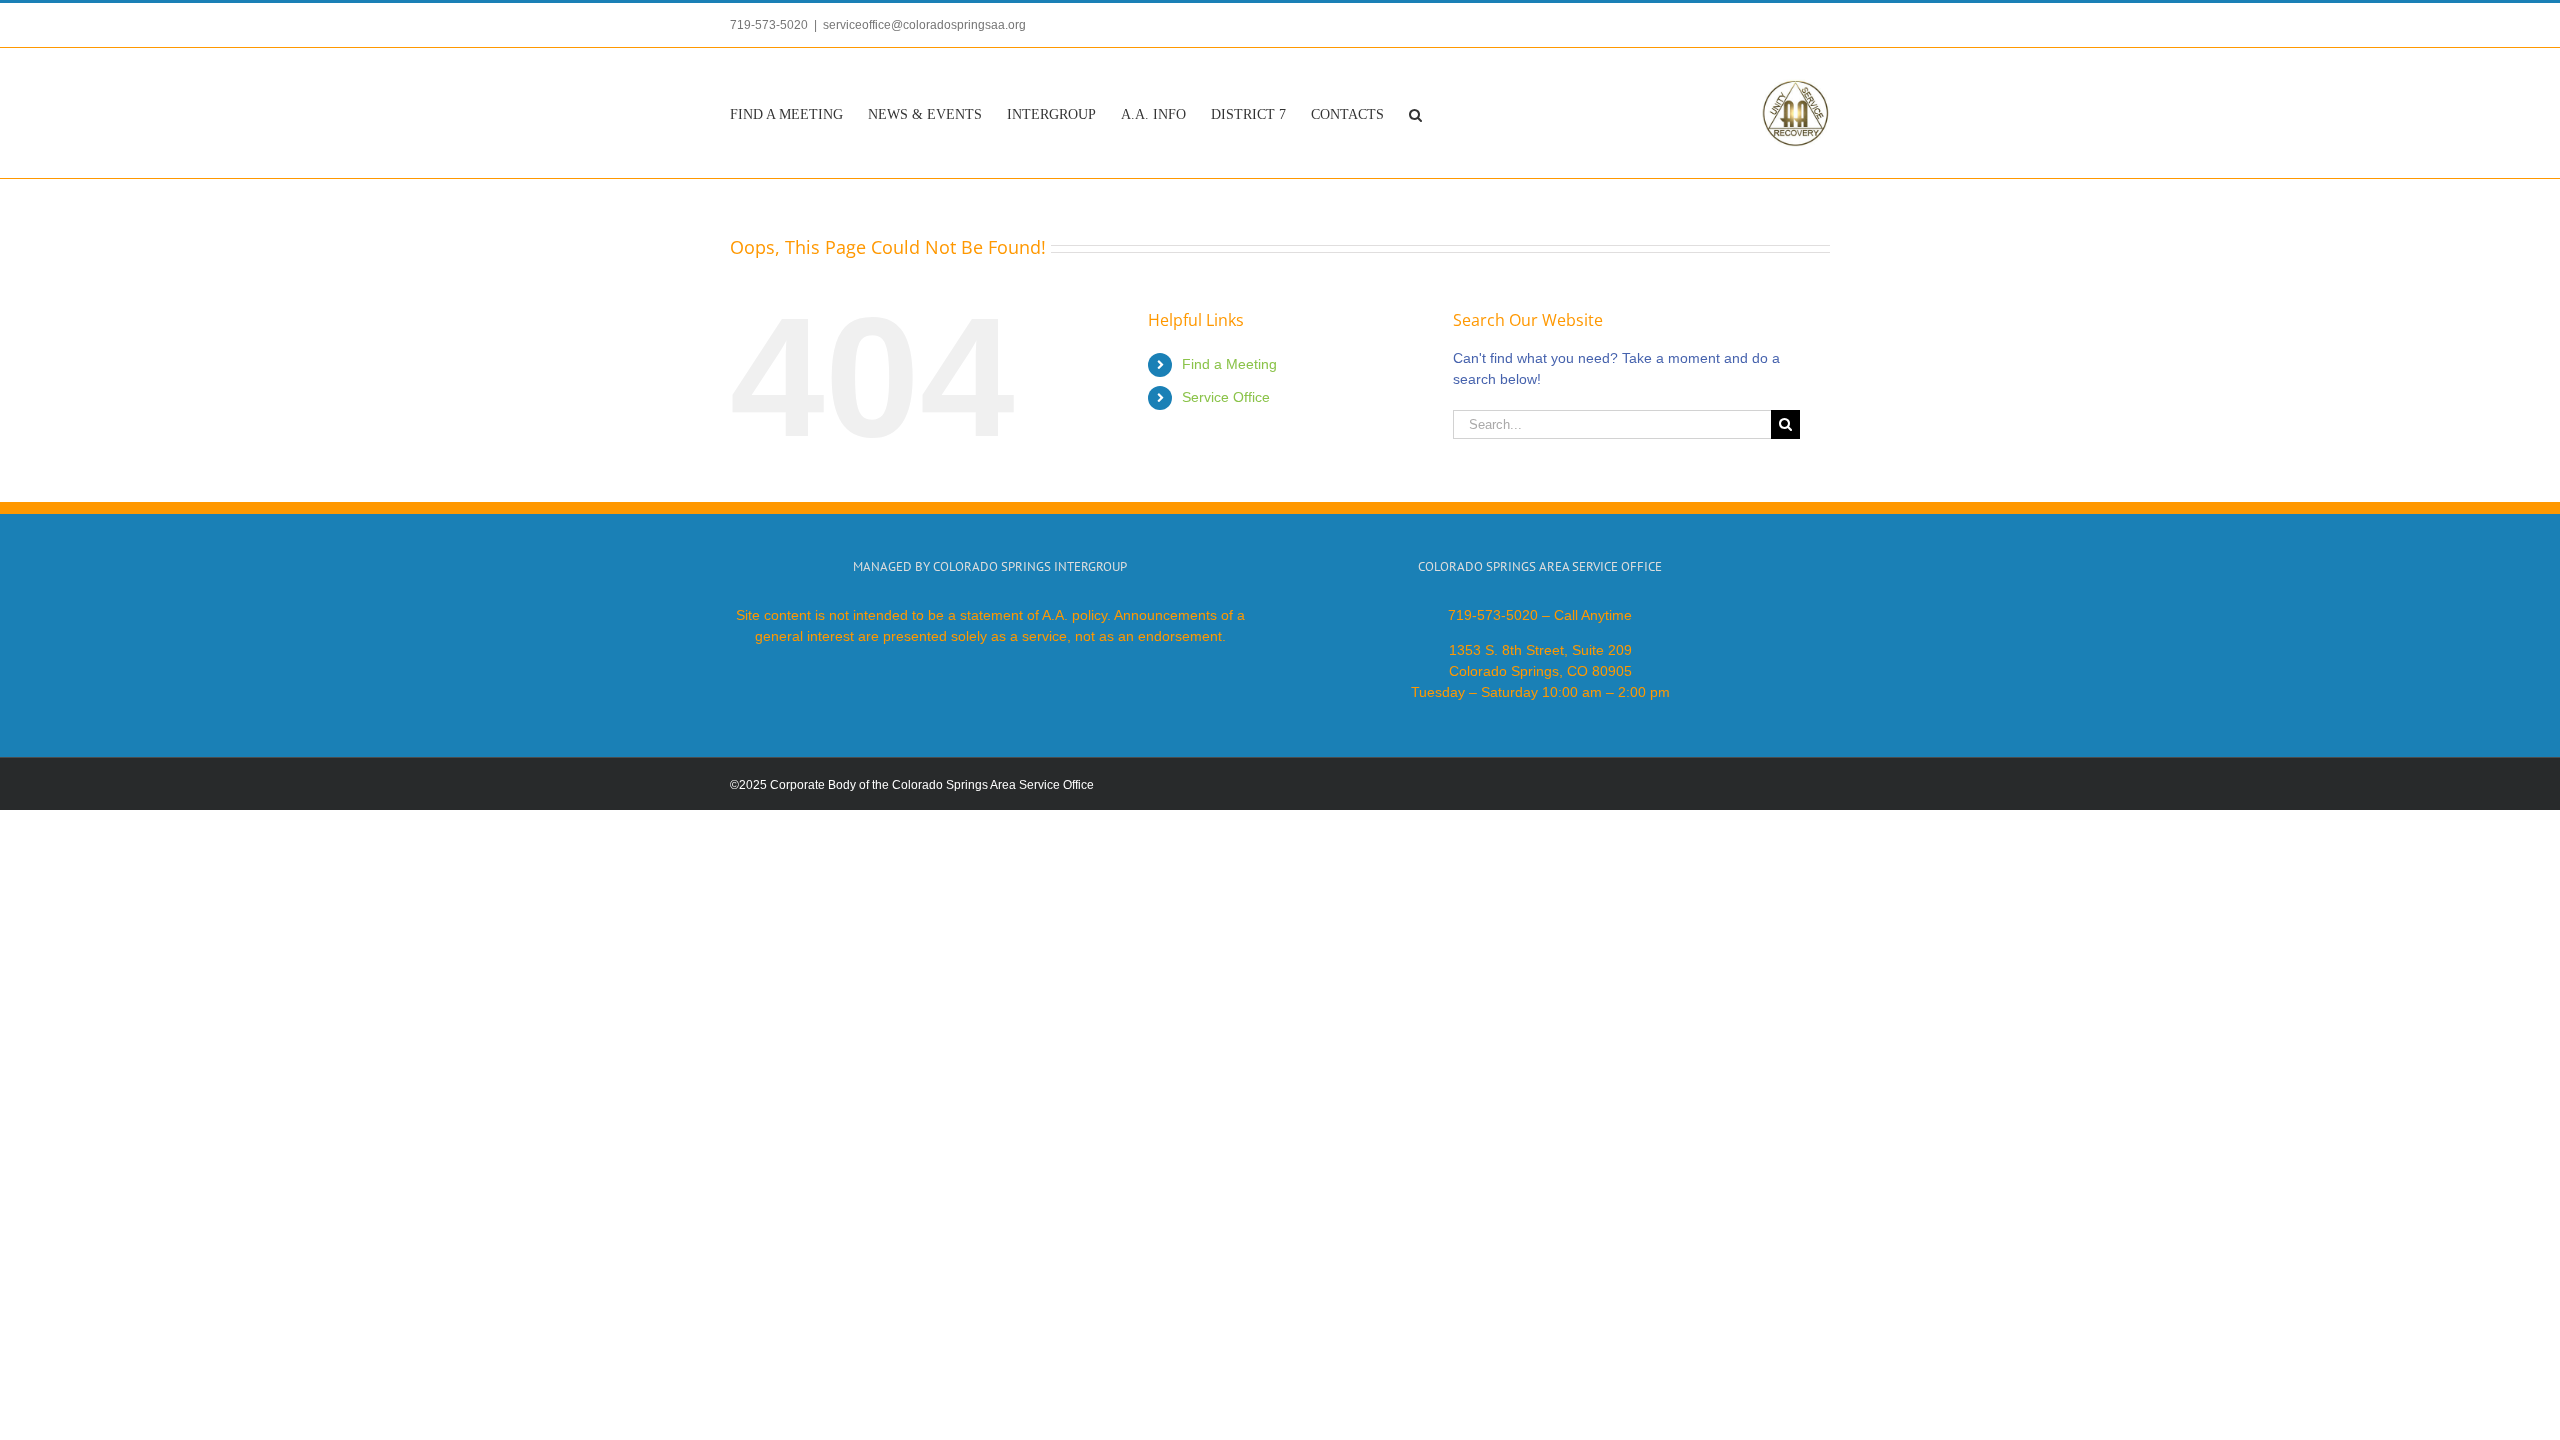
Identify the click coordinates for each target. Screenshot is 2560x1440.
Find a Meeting (1229, 364)
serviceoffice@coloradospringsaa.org (924, 25)
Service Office (1226, 397)
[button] (1415, 113)
